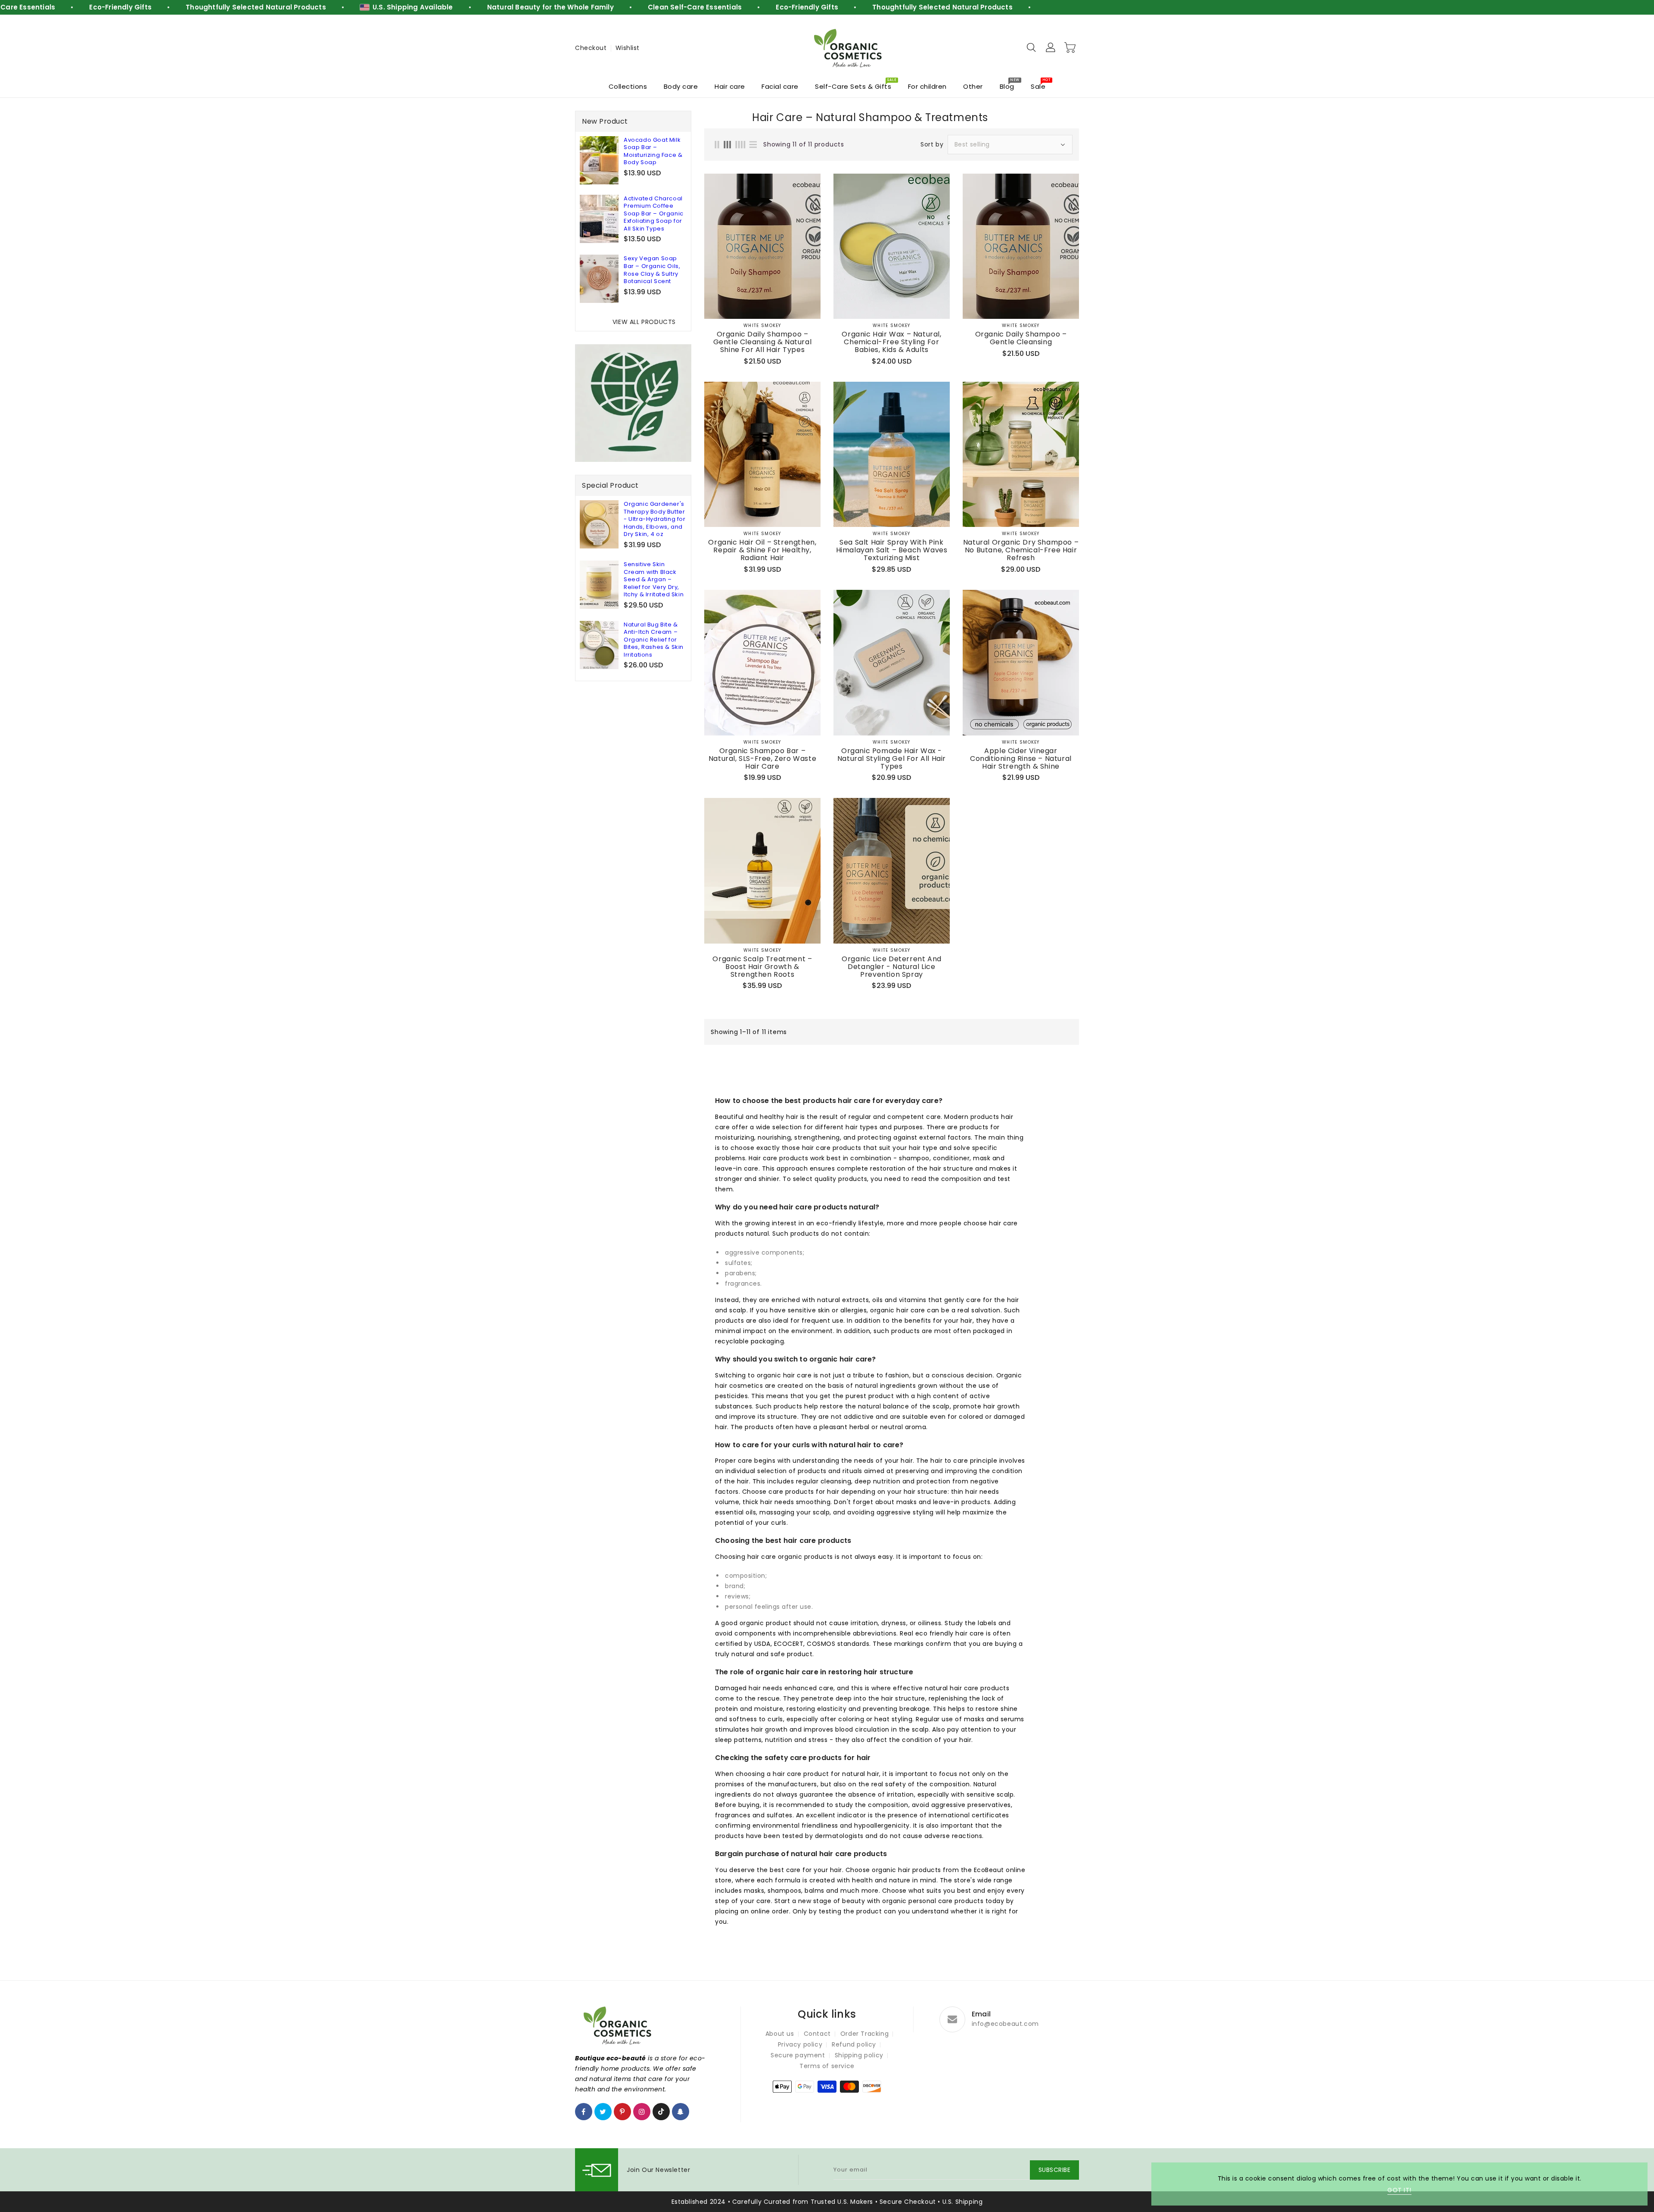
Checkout (591, 48)
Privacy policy (800, 2044)
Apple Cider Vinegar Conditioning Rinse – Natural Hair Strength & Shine (1021, 759)
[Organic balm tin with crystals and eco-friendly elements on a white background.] (892, 662)
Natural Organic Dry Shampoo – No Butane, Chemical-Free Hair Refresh (1021, 550)
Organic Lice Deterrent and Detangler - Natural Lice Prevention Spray (892, 967)
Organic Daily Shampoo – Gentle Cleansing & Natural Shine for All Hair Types (763, 342)
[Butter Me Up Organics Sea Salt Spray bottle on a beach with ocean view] (892, 454)
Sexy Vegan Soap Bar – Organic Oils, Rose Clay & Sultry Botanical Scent (652, 270)
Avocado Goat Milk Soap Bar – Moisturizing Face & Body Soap (653, 151)
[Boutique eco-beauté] (849, 48)
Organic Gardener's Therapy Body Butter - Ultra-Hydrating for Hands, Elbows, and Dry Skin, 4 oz (655, 519)
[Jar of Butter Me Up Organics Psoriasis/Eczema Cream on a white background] (599, 585)
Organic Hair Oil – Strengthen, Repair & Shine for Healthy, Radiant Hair (762, 550)
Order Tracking (864, 2034)
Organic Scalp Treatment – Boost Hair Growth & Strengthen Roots (762, 967)
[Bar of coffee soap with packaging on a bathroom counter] (599, 219)
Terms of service (827, 2066)
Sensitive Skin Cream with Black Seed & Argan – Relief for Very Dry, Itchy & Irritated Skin (654, 579)
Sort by (932, 144)
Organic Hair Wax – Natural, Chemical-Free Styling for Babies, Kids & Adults (891, 342)
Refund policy (854, 2044)
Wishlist (628, 48)
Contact (817, 2034)
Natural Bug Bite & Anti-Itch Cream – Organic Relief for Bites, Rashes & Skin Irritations (654, 640)
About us (780, 2034)
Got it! (1399, 2190)
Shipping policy (859, 2055)
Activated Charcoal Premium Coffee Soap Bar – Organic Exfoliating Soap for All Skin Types (654, 214)
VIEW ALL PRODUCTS (644, 322)
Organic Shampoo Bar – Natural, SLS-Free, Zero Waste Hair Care (762, 759)
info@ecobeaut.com (1005, 2024)
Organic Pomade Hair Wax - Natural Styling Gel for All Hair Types (892, 759)
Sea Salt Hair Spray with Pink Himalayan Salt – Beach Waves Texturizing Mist (892, 550)
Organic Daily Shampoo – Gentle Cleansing (1021, 338)
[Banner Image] (633, 403)
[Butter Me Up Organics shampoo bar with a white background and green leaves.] (762, 662)
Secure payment (798, 2055)
